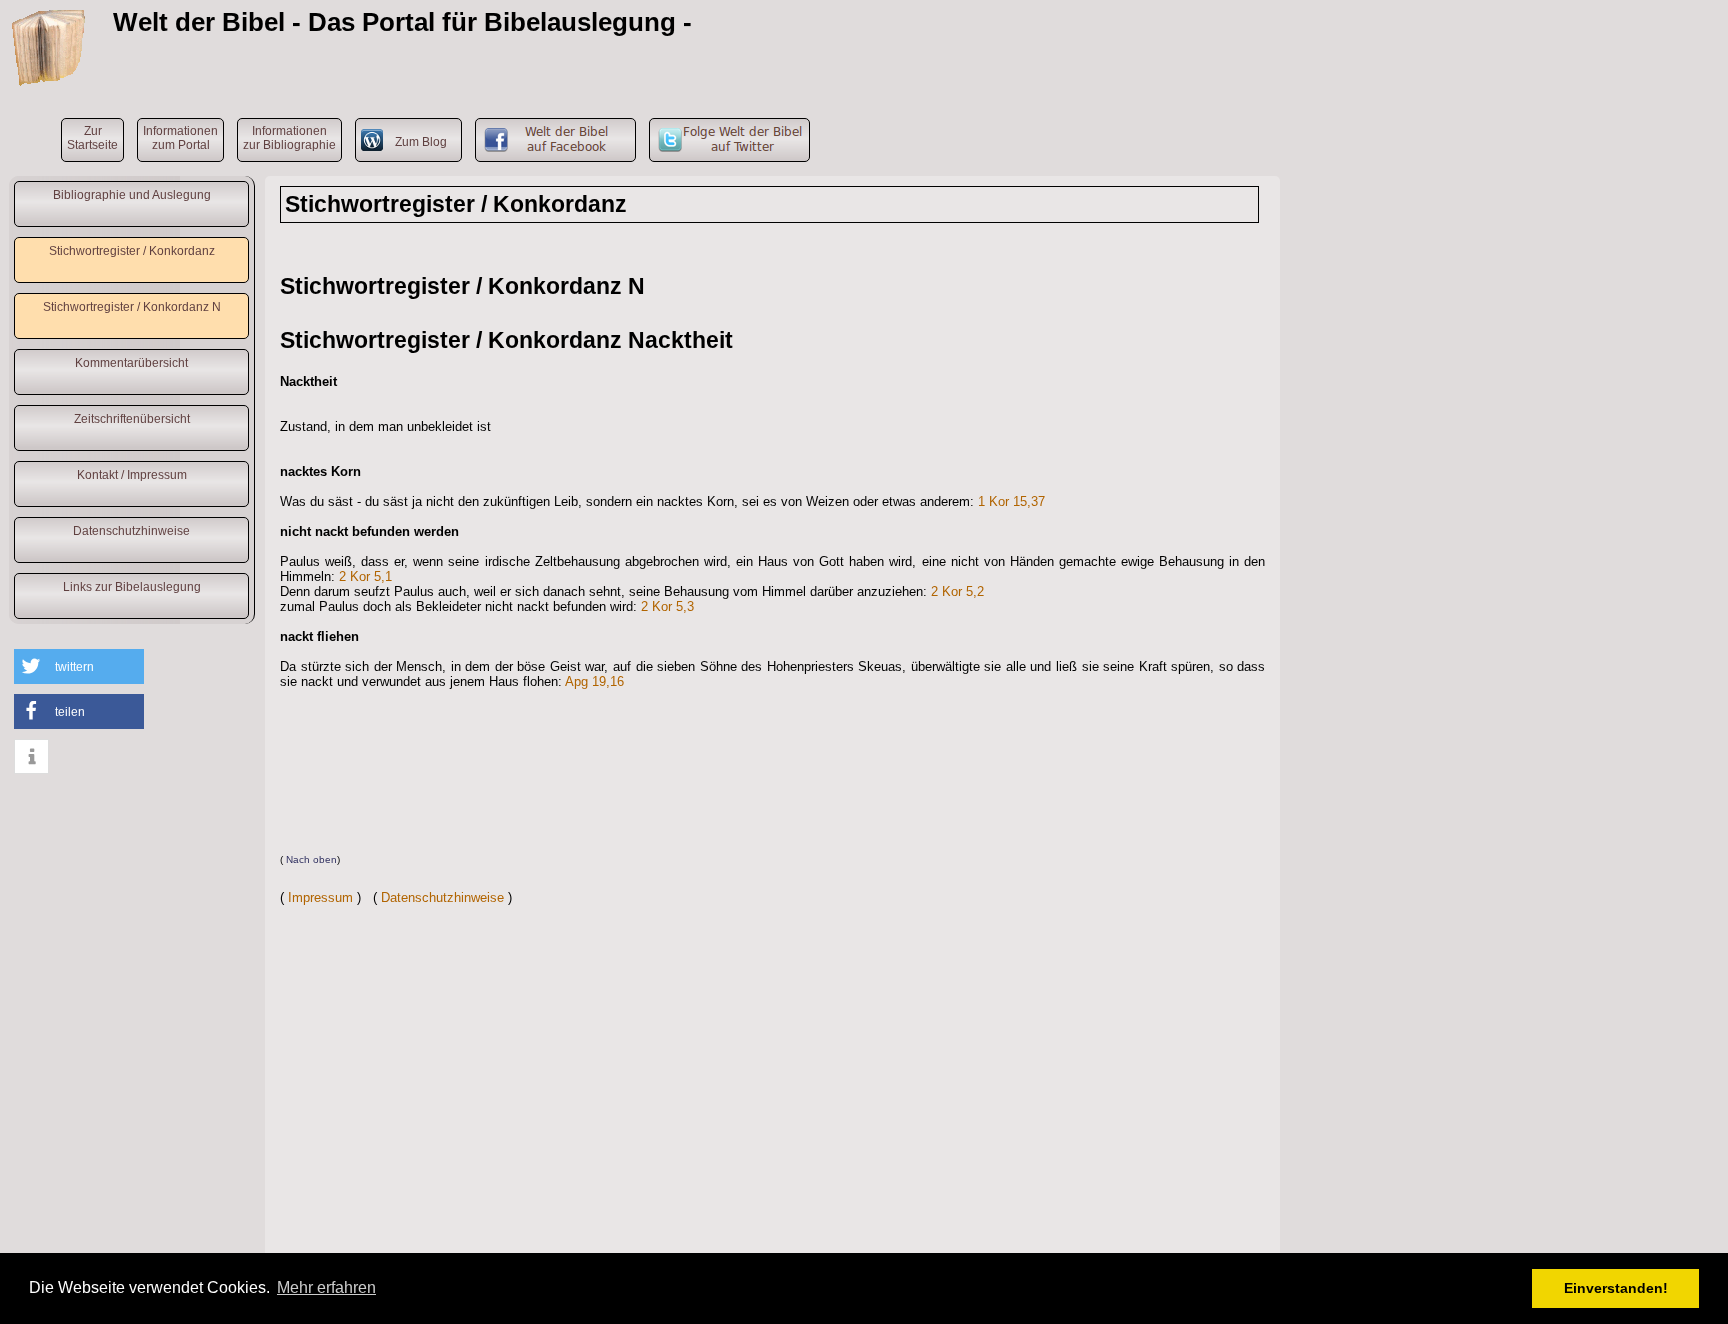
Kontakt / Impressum (132, 475)
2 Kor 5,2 (957, 591)
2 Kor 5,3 (667, 606)
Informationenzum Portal (180, 138)
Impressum (320, 897)
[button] (79, 666)
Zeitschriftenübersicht (132, 419)
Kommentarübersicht (131, 363)
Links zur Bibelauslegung (132, 587)
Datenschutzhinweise (131, 531)
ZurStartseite (92, 138)
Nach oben (311, 859)
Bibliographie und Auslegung (132, 195)
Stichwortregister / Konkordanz (132, 251)
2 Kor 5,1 (365, 576)
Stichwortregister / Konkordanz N (132, 307)
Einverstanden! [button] (1616, 1288)
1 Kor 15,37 (1011, 501)
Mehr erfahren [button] (326, 1287)
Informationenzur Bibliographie (289, 138)
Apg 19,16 (594, 681)
